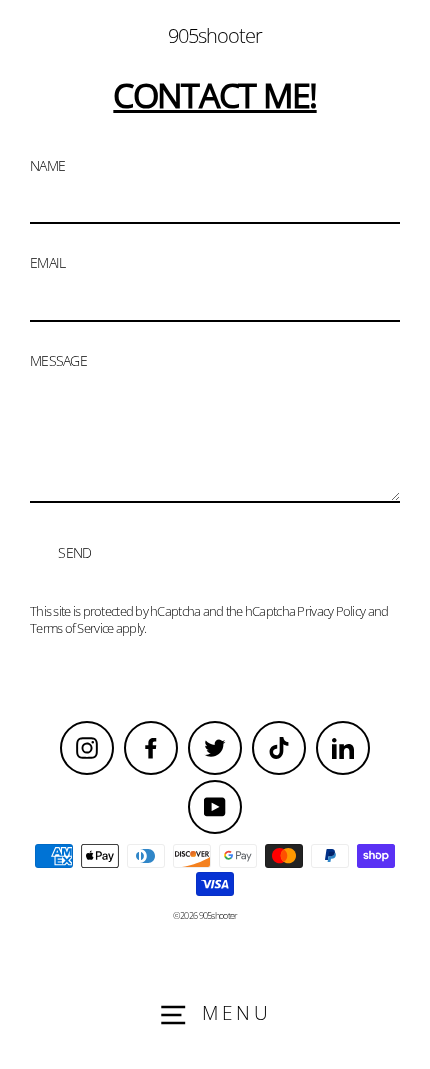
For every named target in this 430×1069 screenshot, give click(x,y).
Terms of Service (71, 628)
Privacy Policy (331, 611)
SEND (74, 552)
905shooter (215, 36)
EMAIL (47, 263)
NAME (47, 166)
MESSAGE (58, 361)
